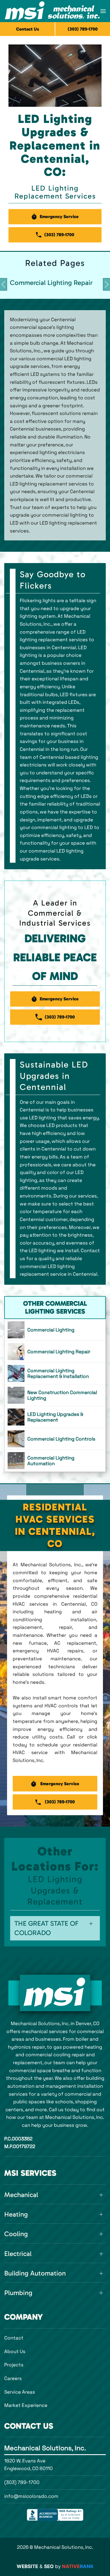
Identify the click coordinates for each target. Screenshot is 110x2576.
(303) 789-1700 (22, 2482)
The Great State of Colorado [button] (46, 1928)
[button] (103, 11)
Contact (14, 2338)
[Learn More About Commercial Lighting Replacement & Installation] (55, 1373)
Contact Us (28, 29)
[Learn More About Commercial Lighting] (55, 1330)
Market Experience (26, 2405)
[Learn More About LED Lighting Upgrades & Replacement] (55, 1417)
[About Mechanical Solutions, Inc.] (55, 1993)
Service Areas (20, 2392)
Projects (14, 2365)
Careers (13, 2378)
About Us (15, 2351)
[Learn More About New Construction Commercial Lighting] (55, 1395)
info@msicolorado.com (31, 2496)
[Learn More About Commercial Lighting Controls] (55, 1439)
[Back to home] (52, 11)
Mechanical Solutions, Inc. (45, 2448)
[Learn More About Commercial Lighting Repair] (55, 1352)
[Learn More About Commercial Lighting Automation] (55, 1461)
